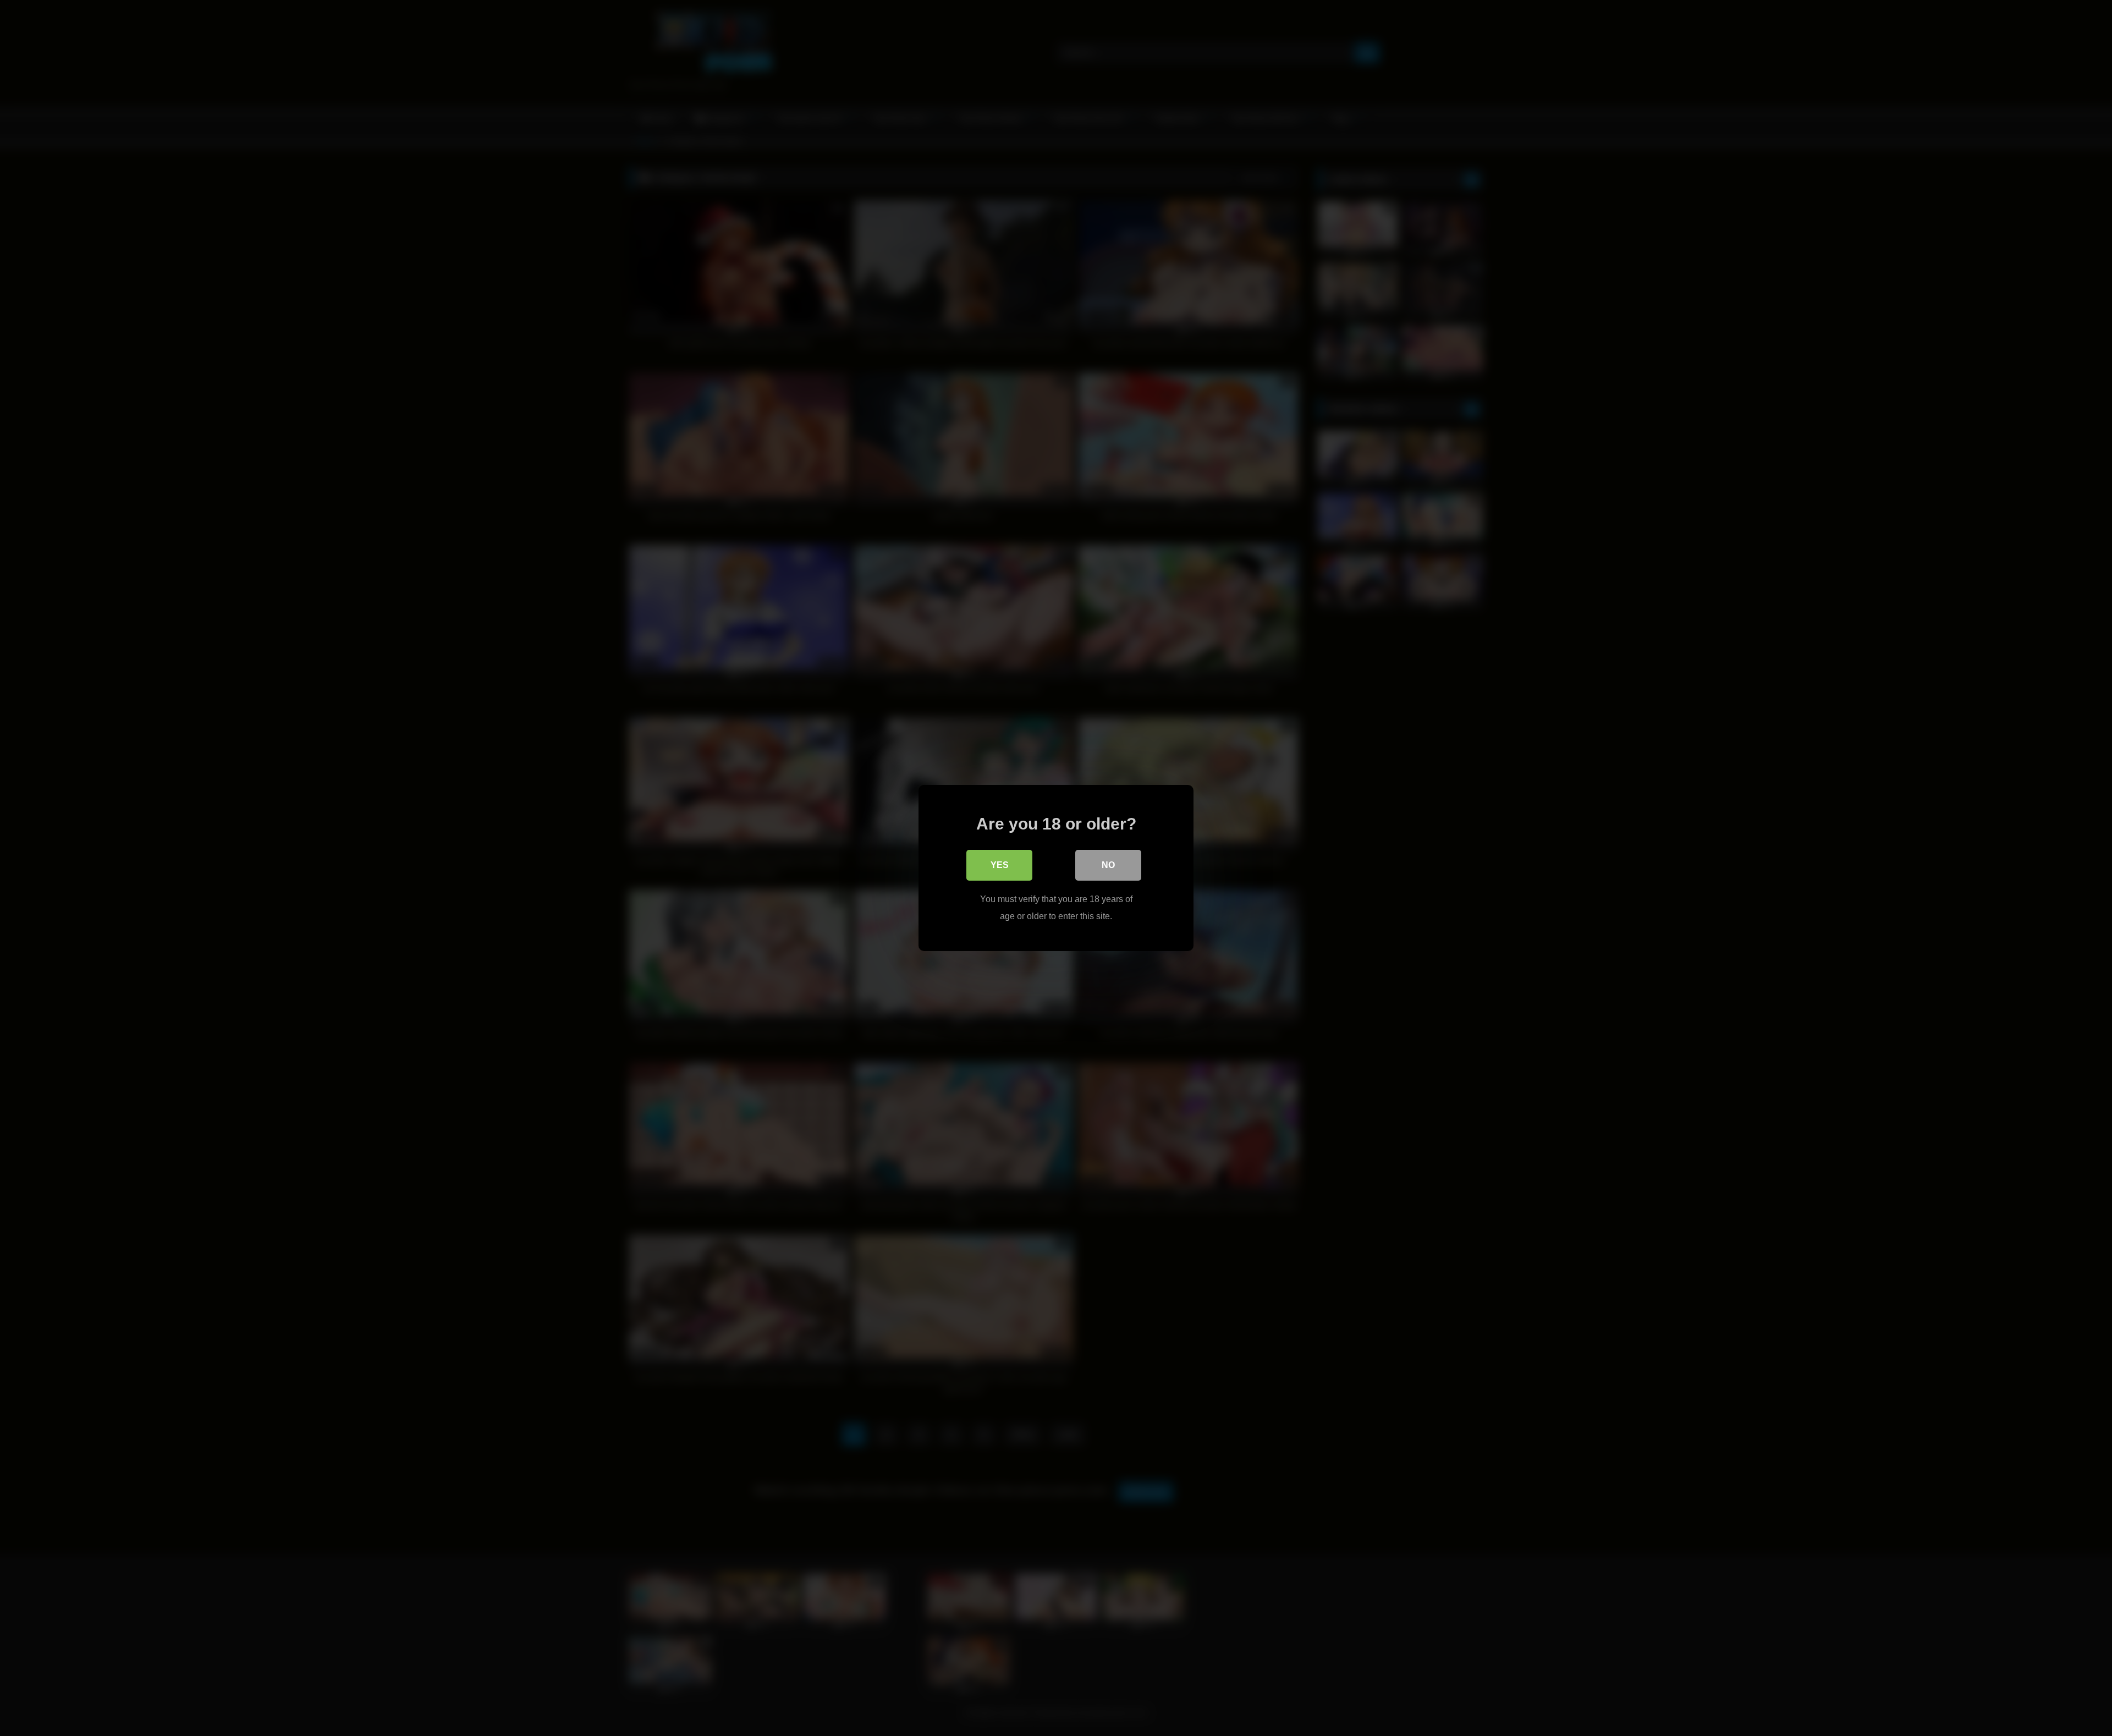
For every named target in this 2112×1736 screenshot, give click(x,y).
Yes (1000, 865)
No (1108, 865)
